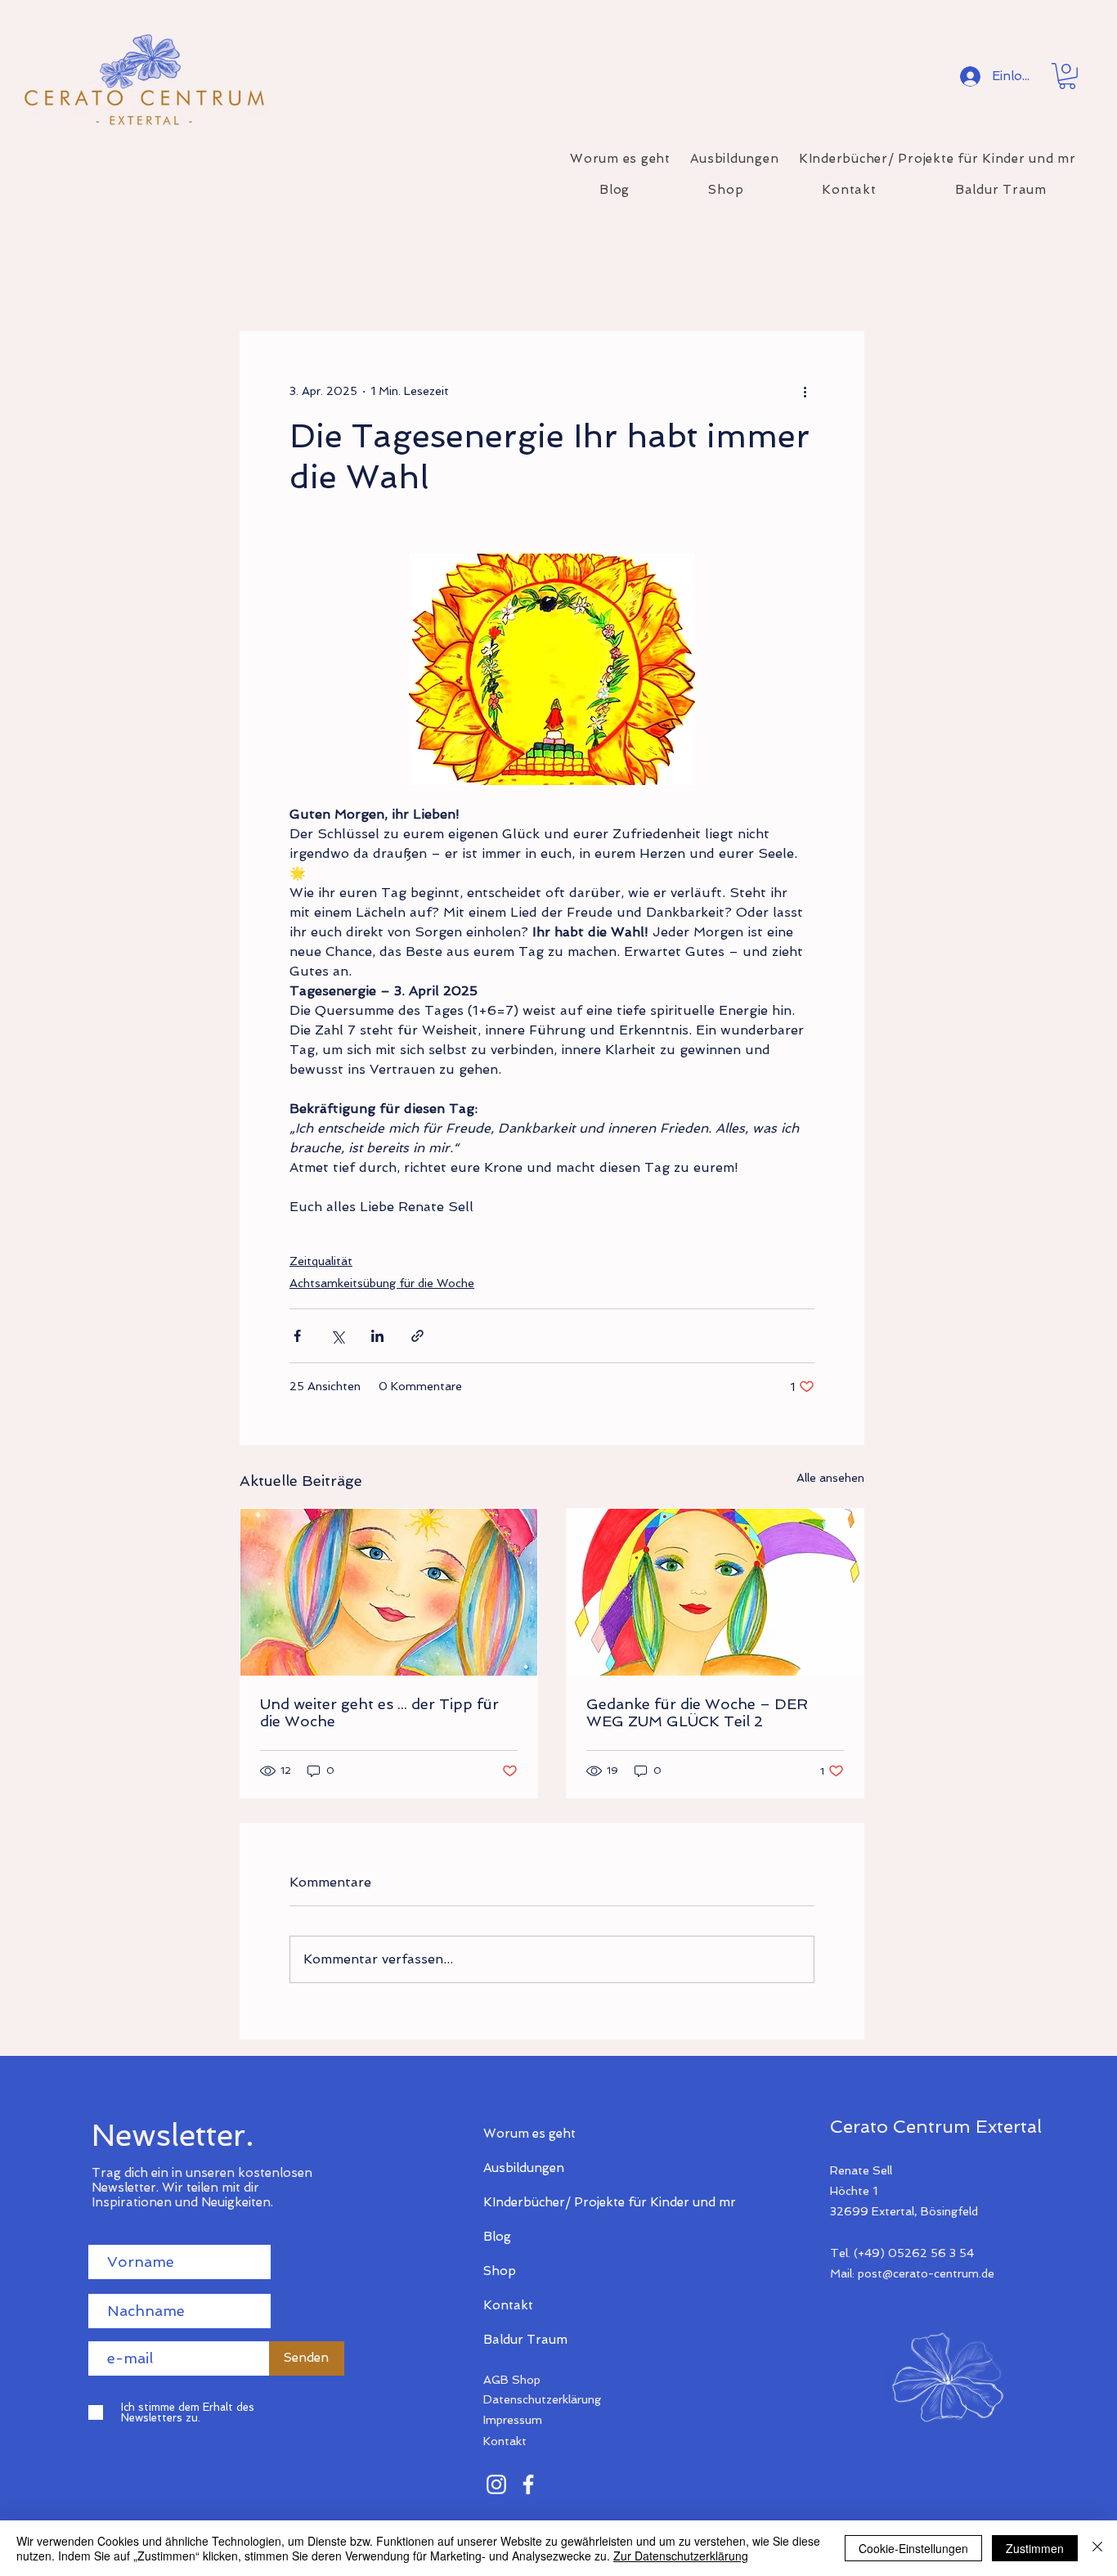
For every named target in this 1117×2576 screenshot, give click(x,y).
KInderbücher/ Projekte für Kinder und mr (541, 2202)
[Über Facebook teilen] (297, 1336)
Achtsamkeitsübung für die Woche (382, 1283)
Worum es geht (529, 2134)
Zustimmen (1035, 2548)
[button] (1067, 76)
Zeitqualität (321, 1261)
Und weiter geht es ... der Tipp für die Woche (379, 1712)
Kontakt (508, 2305)
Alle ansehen (830, 1478)
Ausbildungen (524, 2168)
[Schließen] (1097, 2548)
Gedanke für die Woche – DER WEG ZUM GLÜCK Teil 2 (697, 1712)
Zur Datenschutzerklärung (681, 2556)
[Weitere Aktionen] (805, 391)
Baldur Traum (525, 2340)
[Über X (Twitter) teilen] (337, 1336)
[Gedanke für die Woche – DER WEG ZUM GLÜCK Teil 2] (715, 1592)
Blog (497, 2237)
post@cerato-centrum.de (926, 2273)
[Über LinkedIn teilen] (377, 1336)
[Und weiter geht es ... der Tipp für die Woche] (389, 1592)
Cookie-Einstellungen (913, 2548)
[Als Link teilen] (417, 1336)
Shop (500, 2271)
